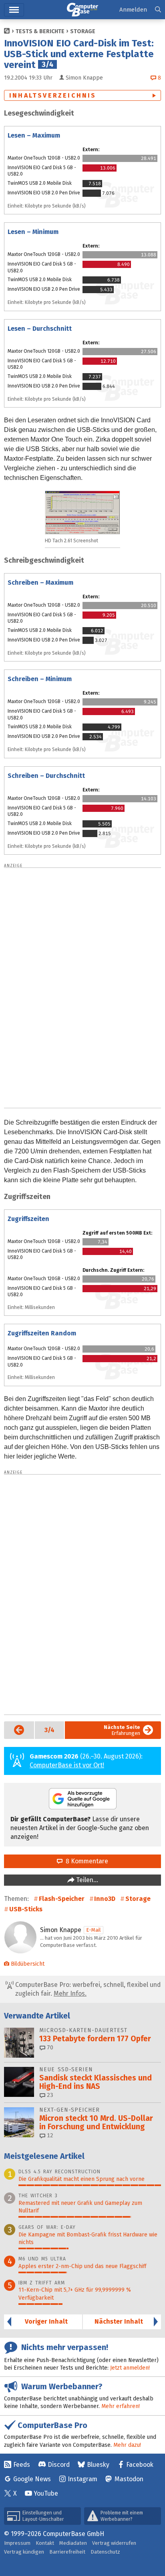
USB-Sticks (26, 1909)
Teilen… (86, 1880)
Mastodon (129, 2479)
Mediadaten (73, 2543)
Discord (59, 2465)
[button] (158, 10)
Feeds (22, 2465)
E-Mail (94, 1930)
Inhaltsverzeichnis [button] (53, 95)
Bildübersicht (28, 1964)
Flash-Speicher (62, 1899)
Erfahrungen (122, 1730)
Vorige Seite (14, 1730)
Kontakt (45, 2543)
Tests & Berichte (40, 31)
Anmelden (133, 10)
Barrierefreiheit (67, 2552)
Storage (83, 31)
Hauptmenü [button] (14, 10)
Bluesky (98, 2465)
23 (49, 2095)
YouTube (46, 2493)
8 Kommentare (85, 1861)
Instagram (82, 2479)
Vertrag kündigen (24, 2552)
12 (49, 2135)
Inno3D (105, 1899)
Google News (32, 2479)
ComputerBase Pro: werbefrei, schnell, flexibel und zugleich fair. (87, 1989)
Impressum (17, 2543)
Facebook (140, 2465)
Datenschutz (105, 2552)
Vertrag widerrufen (114, 2543)
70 (49, 2047)
